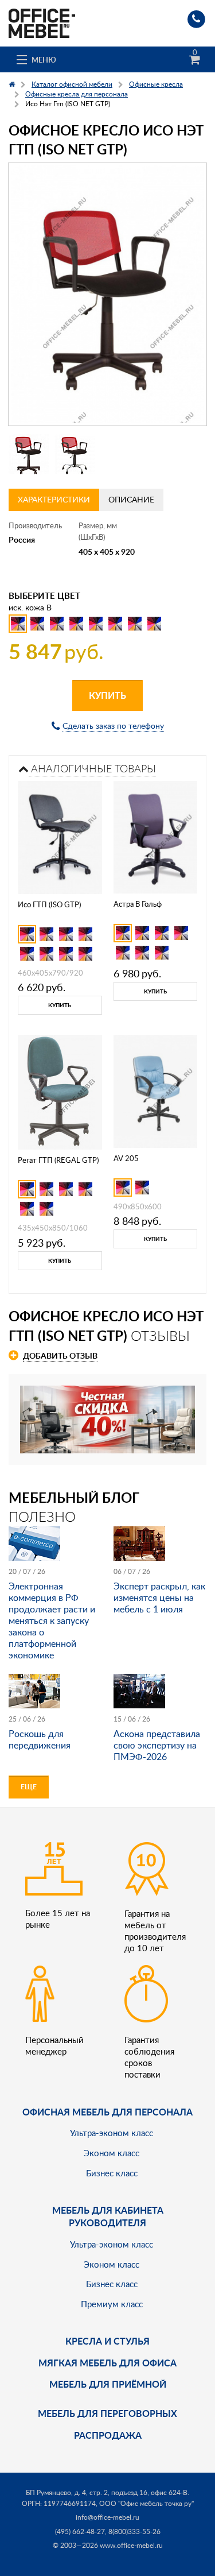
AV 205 (126, 1158)
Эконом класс (112, 2153)
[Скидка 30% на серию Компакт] (107, 1418)
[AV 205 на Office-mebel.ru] (155, 1090)
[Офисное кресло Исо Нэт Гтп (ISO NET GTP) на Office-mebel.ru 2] (75, 454)
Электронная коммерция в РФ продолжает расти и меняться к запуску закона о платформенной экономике (52, 1620)
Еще (29, 1787)
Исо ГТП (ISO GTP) (49, 904)
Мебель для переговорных (107, 2413)
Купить (107, 695)
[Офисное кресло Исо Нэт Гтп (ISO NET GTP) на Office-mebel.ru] (107, 294)
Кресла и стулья (107, 2341)
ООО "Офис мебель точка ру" (146, 2503)
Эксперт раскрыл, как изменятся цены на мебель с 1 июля (159, 1598)
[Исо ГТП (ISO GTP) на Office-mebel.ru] (60, 836)
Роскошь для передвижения (40, 1739)
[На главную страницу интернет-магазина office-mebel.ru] (42, 22)
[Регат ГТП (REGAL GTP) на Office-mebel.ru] (60, 1091)
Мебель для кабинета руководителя (108, 2216)
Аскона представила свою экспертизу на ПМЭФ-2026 (157, 1745)
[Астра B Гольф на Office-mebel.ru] (155, 836)
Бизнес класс (112, 2173)
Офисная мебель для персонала (107, 2112)
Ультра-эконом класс (112, 2133)
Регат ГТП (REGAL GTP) (58, 1160)
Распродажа (108, 2435)
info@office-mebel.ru (107, 2517)
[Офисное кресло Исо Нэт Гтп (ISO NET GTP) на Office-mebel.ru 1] (29, 454)
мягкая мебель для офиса (107, 2363)
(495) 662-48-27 (80, 2531)
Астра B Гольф (138, 904)
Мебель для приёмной (108, 2384)
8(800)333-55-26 (134, 2531)
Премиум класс (112, 2304)
